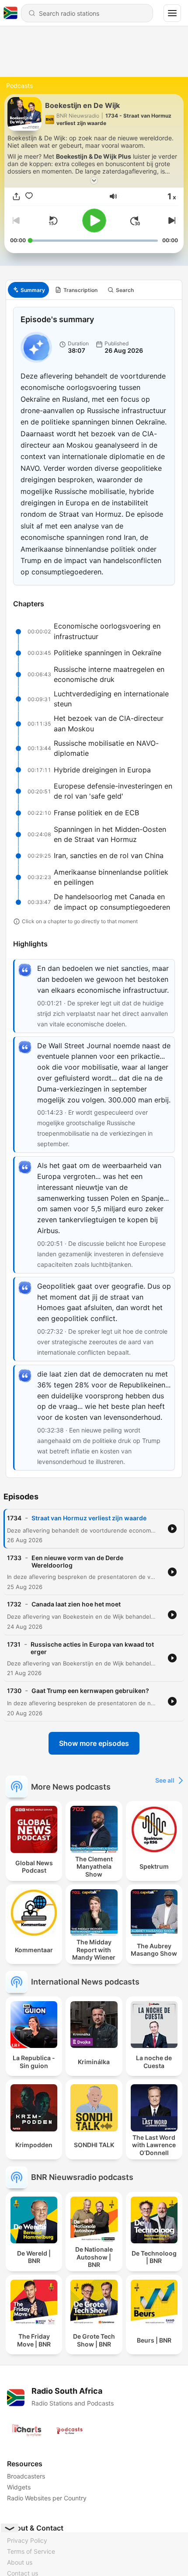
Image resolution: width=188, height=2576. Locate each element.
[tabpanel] (94, 889)
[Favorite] (29, 196)
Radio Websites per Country (47, 2498)
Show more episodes (94, 1743)
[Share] (16, 196)
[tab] (28, 290)
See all (165, 1780)
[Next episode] (171, 221)
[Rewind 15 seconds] (53, 221)
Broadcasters (26, 2476)
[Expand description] (94, 181)
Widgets (19, 2487)
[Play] (94, 221)
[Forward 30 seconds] (135, 221)
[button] (113, 196)
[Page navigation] (172, 13)
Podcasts (19, 85)
